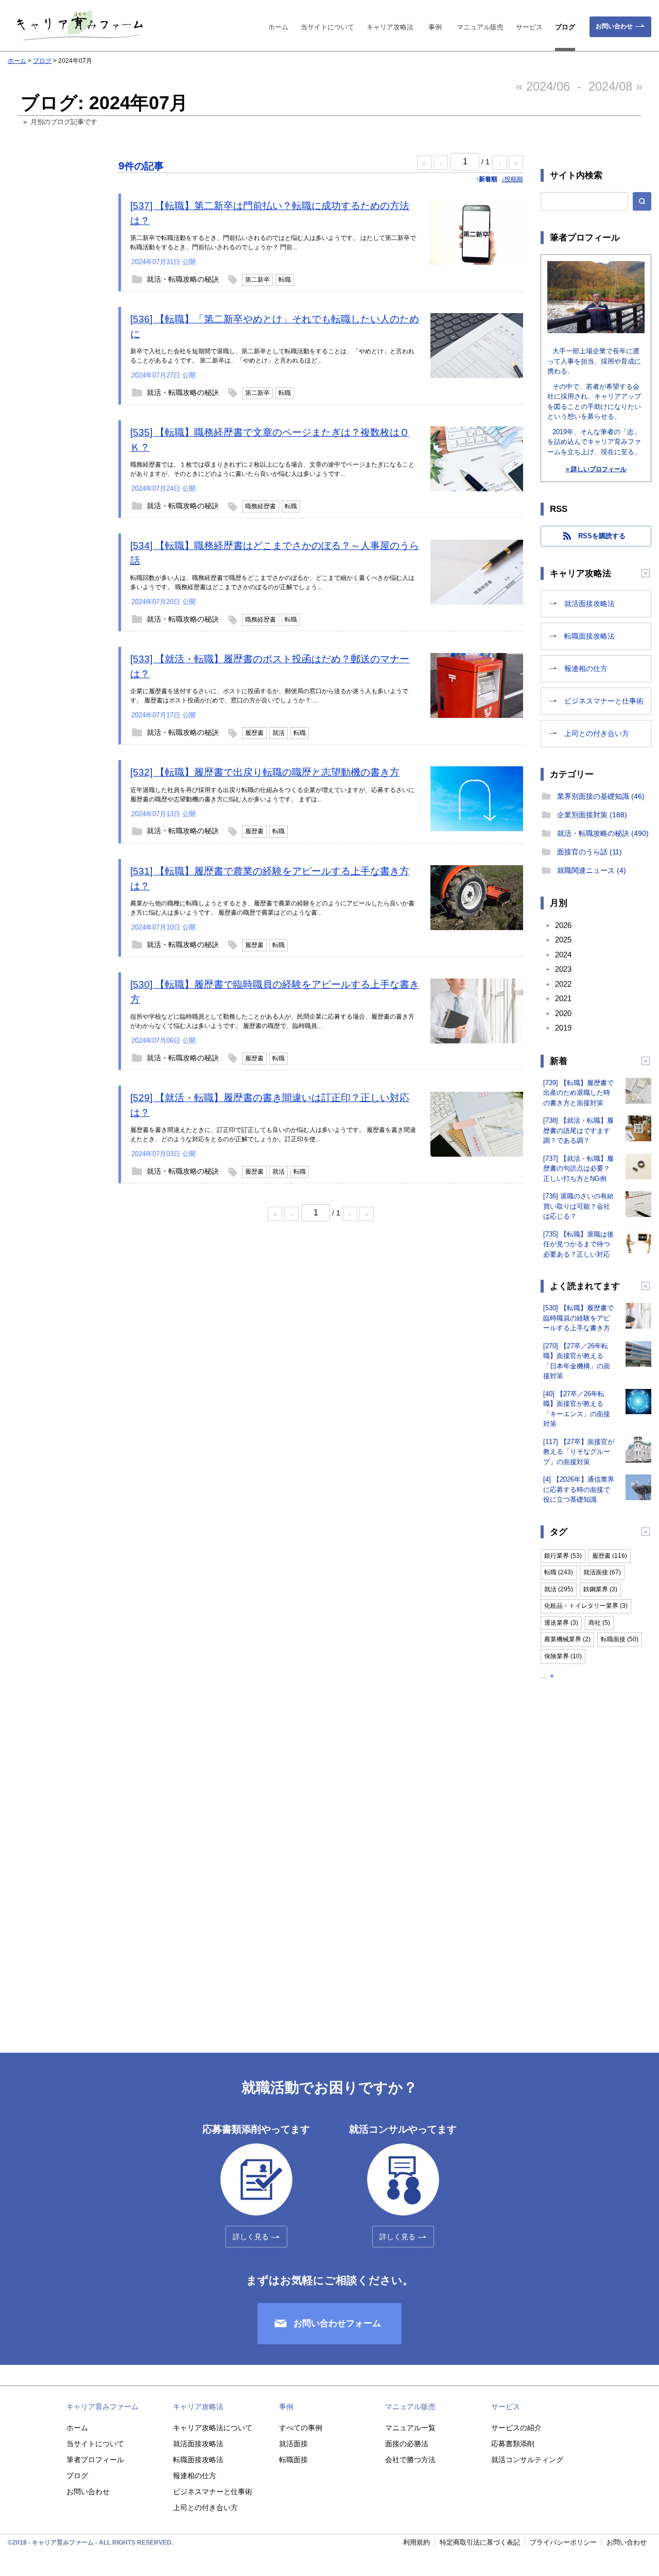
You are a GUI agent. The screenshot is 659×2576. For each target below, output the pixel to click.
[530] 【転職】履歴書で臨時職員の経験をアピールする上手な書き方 (275, 992)
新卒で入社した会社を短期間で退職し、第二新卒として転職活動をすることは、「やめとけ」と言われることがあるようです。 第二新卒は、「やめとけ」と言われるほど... (272, 356)
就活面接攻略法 (589, 604)
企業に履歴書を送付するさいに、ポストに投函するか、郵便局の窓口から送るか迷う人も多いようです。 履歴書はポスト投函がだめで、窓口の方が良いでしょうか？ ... (269, 696)
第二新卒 (257, 280)
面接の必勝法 (407, 2444)
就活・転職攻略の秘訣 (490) (603, 833)
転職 (285, 280)
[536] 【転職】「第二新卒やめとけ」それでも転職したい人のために (275, 327)
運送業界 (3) (561, 1623)
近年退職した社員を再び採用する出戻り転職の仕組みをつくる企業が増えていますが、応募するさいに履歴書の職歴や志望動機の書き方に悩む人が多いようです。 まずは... (272, 795)
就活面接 (293, 2444)
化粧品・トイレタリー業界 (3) (586, 1606)
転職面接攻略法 (589, 636)
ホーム (278, 27)
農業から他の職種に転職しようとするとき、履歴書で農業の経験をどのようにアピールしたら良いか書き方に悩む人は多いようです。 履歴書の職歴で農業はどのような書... (272, 908)
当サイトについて (327, 27)
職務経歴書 (261, 506)
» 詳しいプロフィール (596, 469)
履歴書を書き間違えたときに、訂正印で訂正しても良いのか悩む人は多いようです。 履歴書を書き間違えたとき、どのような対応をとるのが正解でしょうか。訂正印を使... (273, 1135)
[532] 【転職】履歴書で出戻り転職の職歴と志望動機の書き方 (265, 772)
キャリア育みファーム (102, 2407)
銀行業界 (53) (563, 1556)
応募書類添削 (513, 2444)
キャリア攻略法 (390, 27)
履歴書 (254, 733)
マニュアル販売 (480, 27)
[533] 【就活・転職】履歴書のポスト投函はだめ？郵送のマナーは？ (270, 666)
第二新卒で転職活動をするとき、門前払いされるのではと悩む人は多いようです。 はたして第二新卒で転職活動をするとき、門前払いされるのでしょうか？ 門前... (273, 243)
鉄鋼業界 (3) (600, 1589)
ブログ (565, 27)
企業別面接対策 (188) (592, 815)
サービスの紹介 (516, 2428)
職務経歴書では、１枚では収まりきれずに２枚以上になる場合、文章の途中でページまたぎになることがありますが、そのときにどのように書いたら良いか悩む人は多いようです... (272, 469)
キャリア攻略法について (213, 2428)
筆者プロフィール (95, 2460)
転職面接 (293, 2460)
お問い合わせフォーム (337, 2323)
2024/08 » (615, 86)
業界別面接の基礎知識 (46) (601, 796)
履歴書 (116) (610, 1556)
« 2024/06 (543, 86)
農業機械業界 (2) (567, 1639)
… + (547, 1676)
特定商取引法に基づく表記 (480, 2542)
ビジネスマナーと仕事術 (604, 701)
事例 (435, 27)
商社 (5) (599, 1623)
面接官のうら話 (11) (589, 852)
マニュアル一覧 (410, 2428)
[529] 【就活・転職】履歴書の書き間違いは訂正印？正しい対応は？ (270, 1105)
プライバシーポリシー (563, 2542)
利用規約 (417, 2542)
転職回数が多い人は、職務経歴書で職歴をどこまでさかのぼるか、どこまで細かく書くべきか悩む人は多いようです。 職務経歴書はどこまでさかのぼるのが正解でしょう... (272, 582)
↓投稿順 (512, 179)
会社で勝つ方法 (410, 2460)
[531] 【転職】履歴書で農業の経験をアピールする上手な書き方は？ (270, 879)
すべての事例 (301, 2428)
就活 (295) (559, 1589)
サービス (529, 27)
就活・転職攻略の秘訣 (183, 279)
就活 (279, 733)
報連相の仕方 (586, 668)
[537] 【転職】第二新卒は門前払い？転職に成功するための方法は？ (270, 213)
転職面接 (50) (620, 1639)
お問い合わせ (614, 26)
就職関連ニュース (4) (592, 870)
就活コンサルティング (527, 2460)
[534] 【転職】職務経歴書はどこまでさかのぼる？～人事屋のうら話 (275, 553)
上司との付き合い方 (597, 733)
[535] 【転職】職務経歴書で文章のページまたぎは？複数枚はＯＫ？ (270, 440)
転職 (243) (559, 1572)
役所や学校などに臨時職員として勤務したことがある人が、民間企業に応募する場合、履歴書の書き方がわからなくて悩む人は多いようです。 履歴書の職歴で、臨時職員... (272, 1021)
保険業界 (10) (563, 1656)
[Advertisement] (54, 331)
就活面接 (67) (602, 1572)
